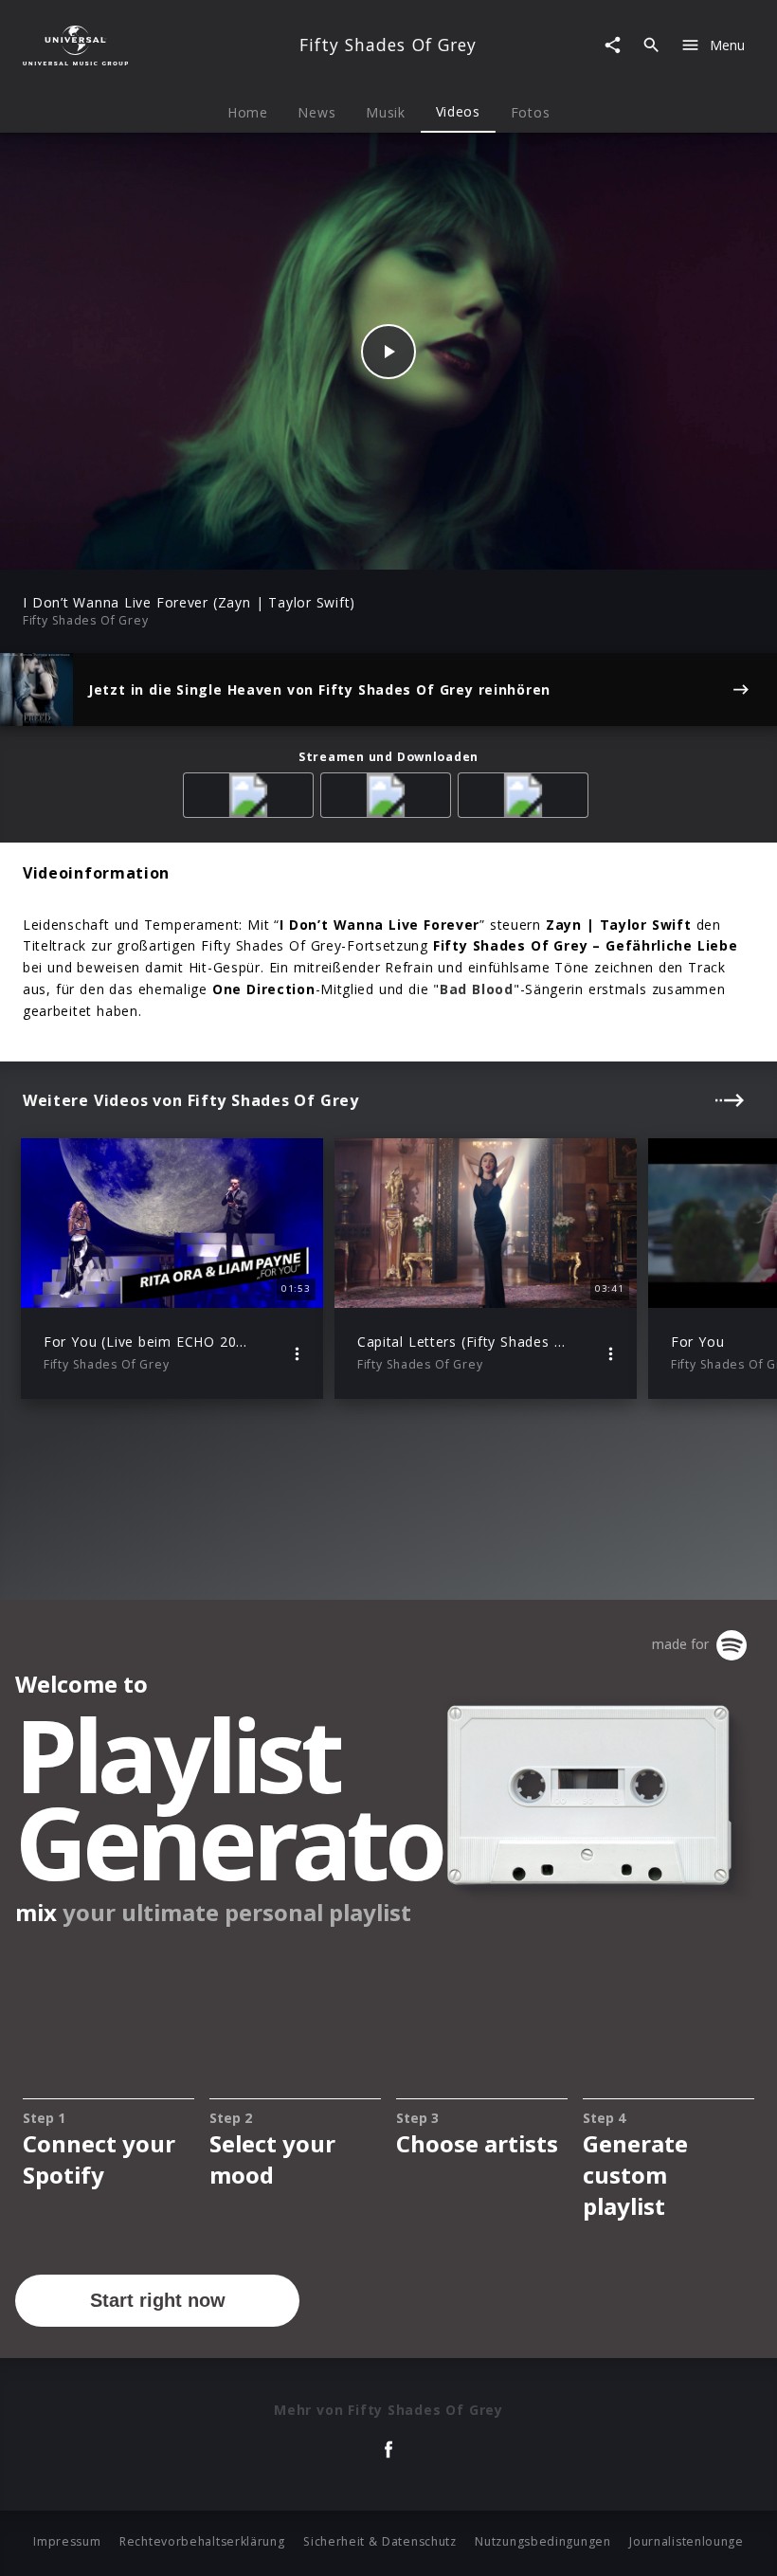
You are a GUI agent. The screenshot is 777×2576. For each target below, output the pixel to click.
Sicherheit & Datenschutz (380, 2541)
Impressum (67, 2541)
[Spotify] (389, 798)
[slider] (314, 545)
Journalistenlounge (687, 2541)
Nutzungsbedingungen (542, 2541)
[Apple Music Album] (252, 798)
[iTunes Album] (526, 798)
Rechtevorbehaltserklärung (202, 2541)
